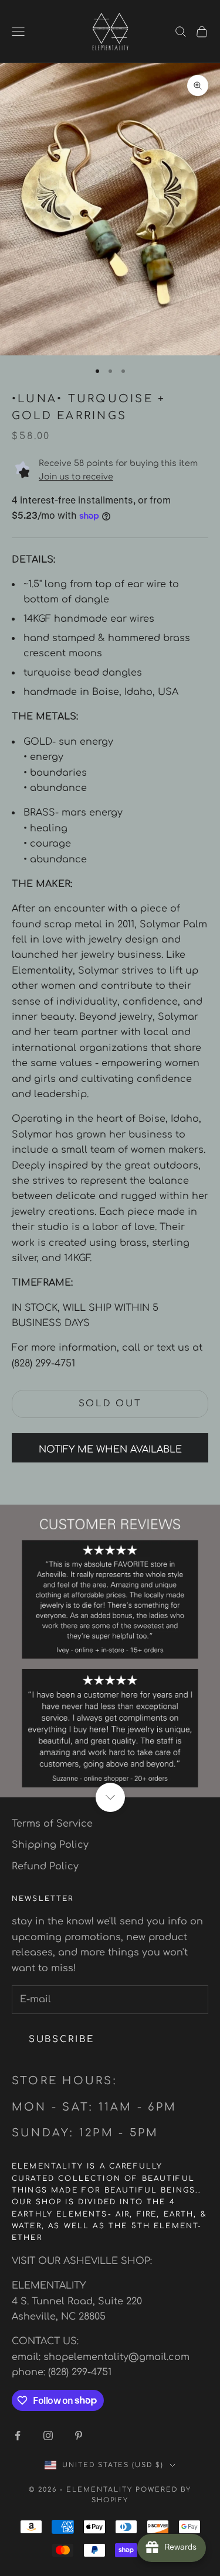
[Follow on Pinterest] (79, 2435)
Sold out (110, 1404)
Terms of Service (52, 1824)
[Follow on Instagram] (48, 2435)
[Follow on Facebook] (18, 2435)
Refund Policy (45, 1866)
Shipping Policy (50, 1845)
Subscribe (61, 2039)
